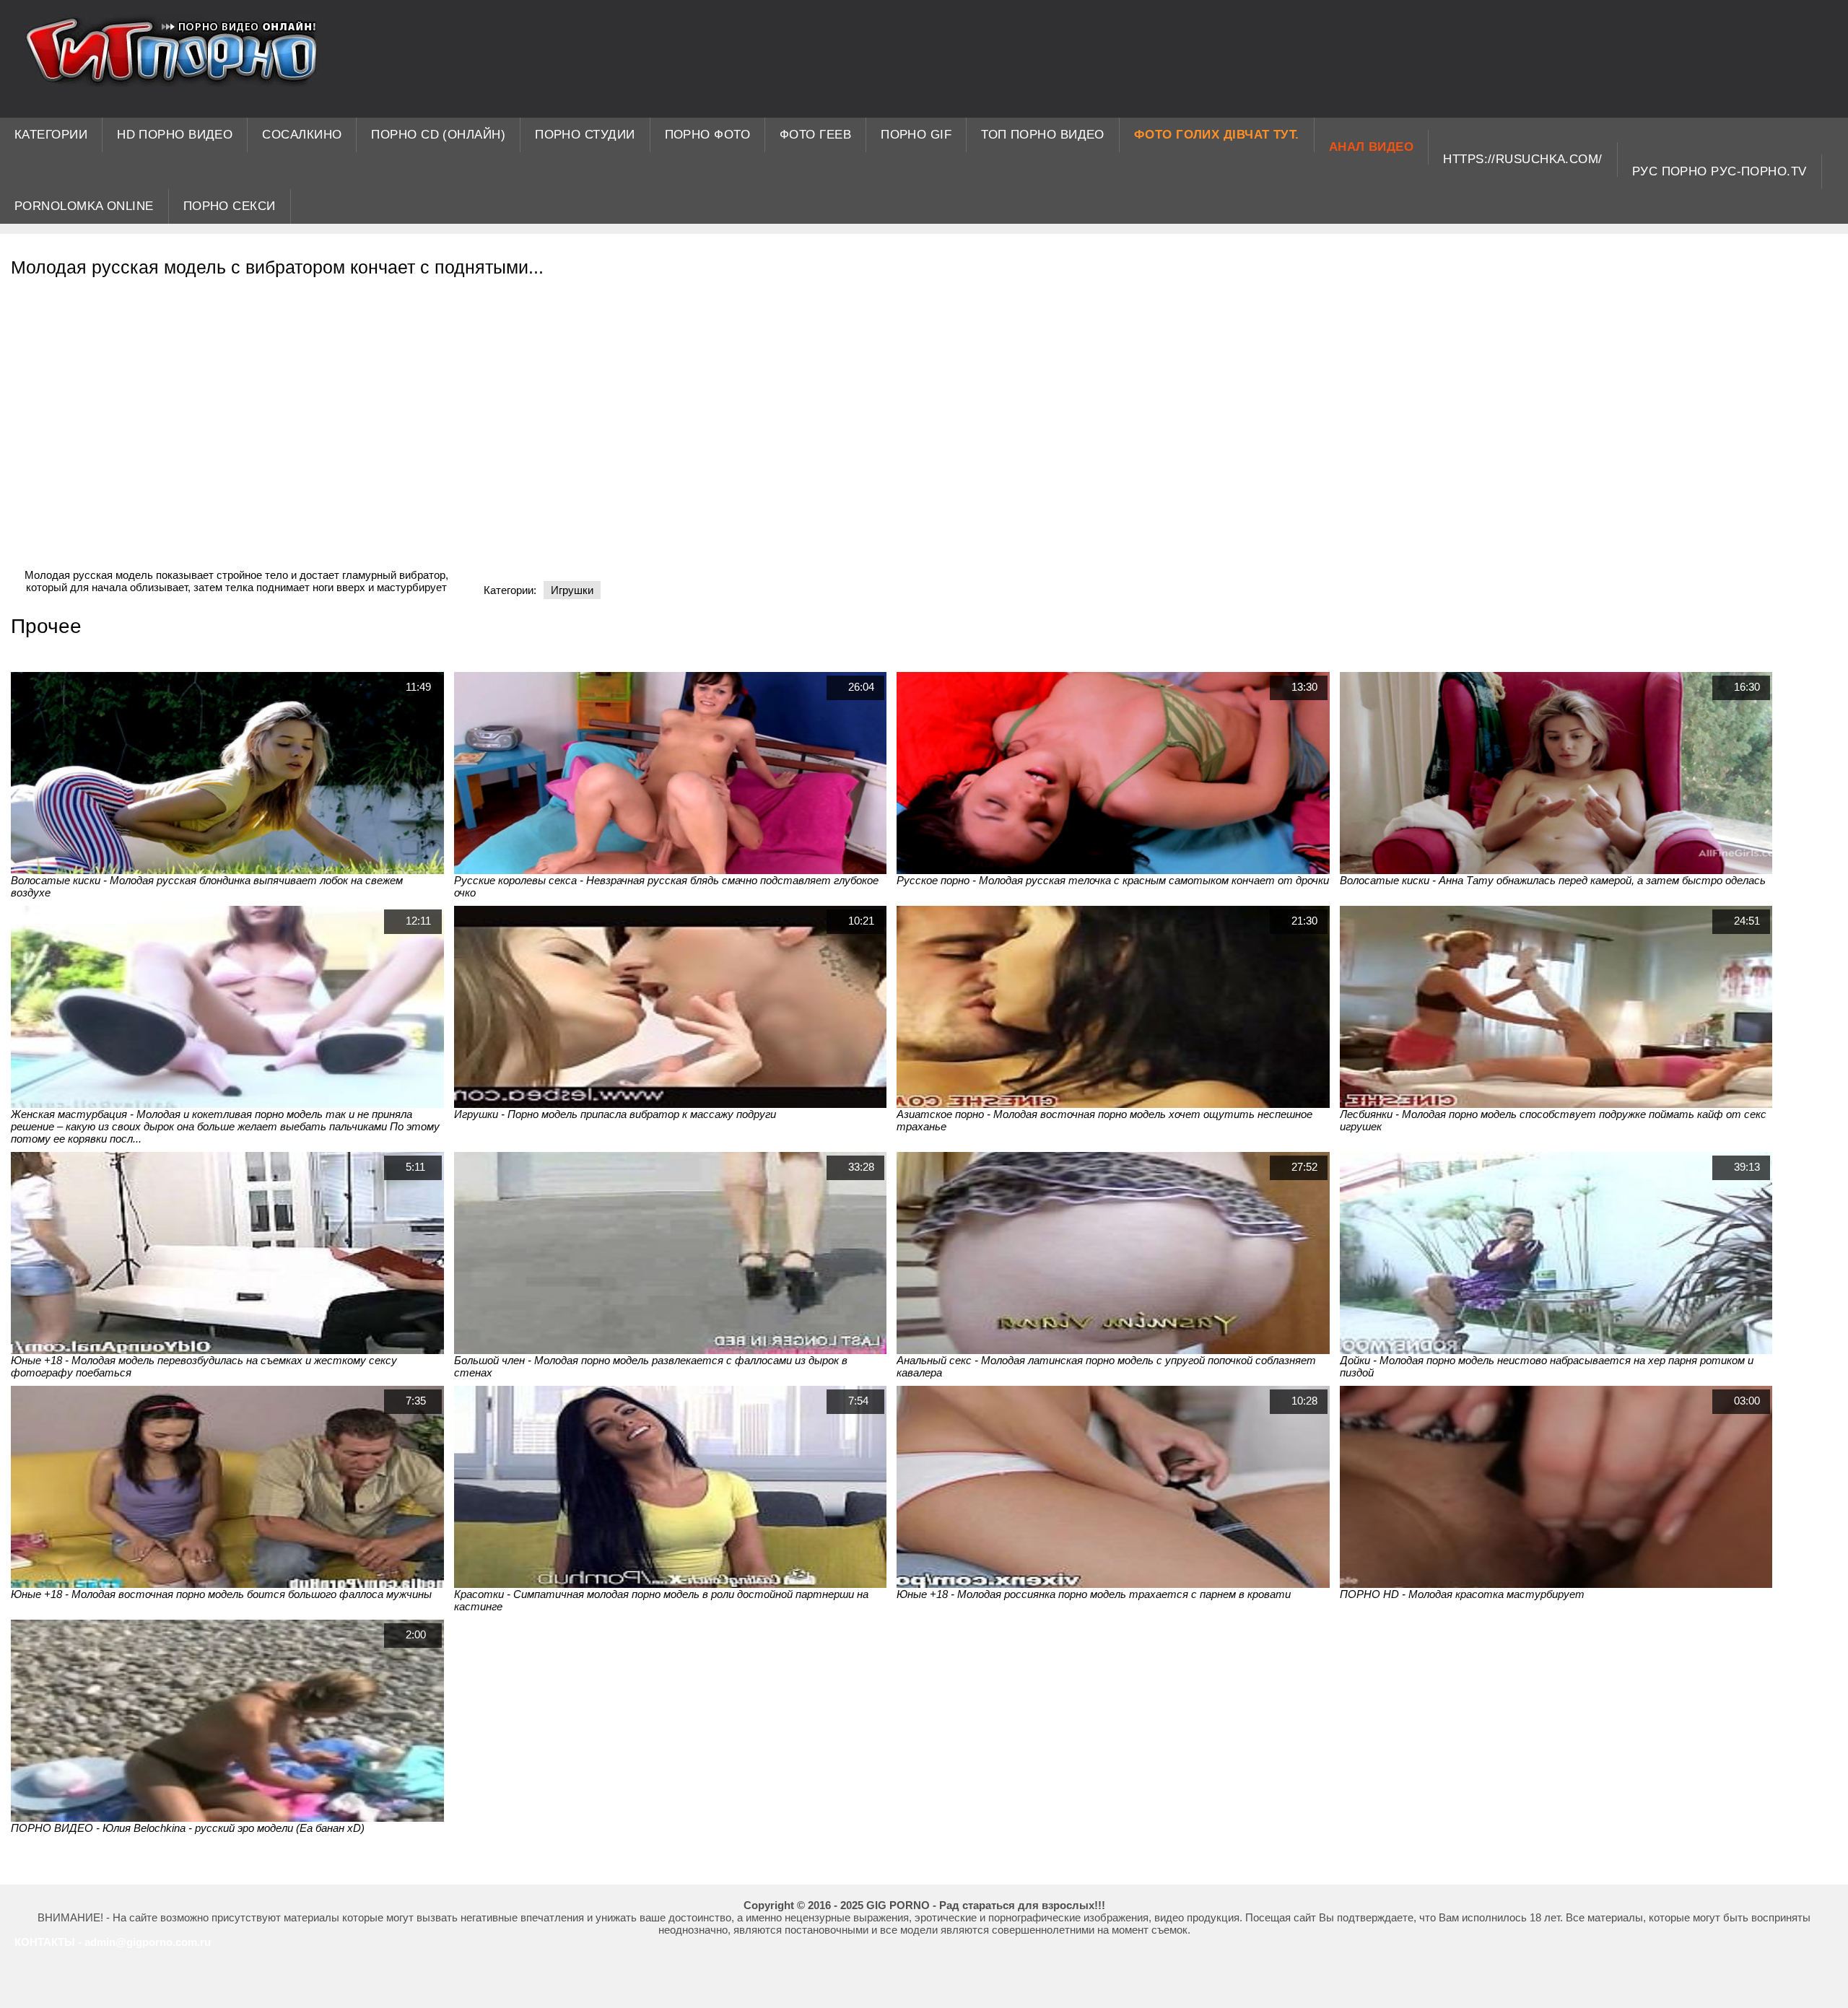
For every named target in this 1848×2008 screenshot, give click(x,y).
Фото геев (815, 135)
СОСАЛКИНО (302, 135)
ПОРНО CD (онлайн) (438, 135)
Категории (51, 135)
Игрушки (572, 590)
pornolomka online (84, 206)
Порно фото (708, 135)
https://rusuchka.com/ (1522, 159)
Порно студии (585, 135)
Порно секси (230, 206)
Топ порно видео (1043, 135)
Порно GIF (916, 135)
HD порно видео (175, 135)
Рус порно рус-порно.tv (1720, 171)
